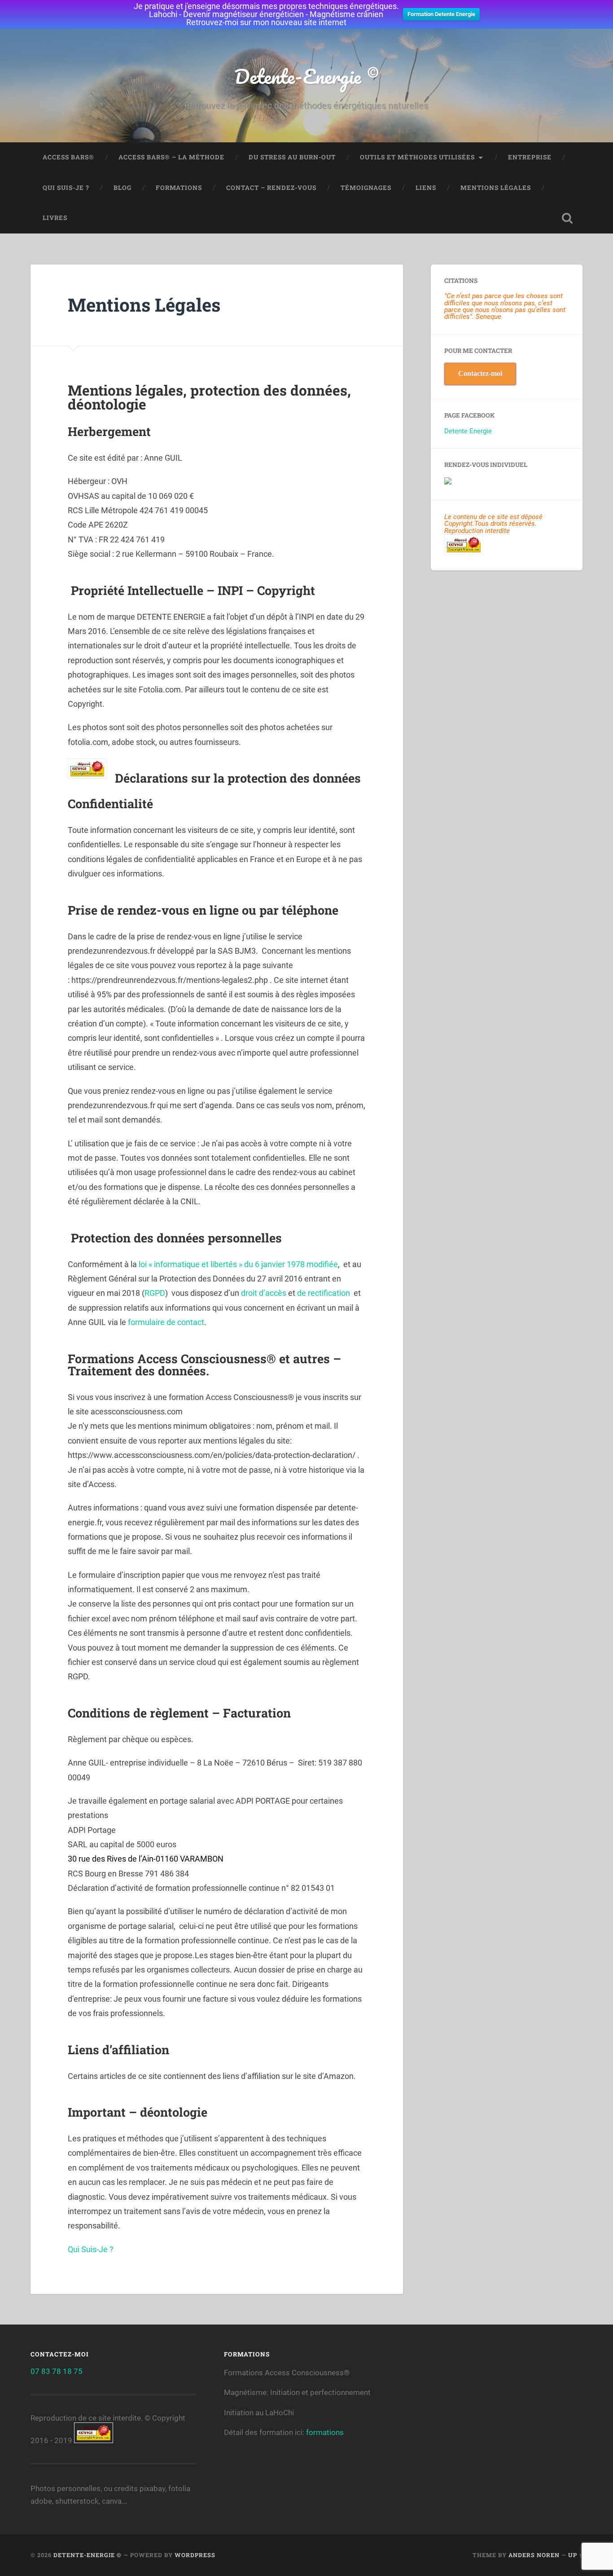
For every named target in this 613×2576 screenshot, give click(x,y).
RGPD (155, 1293)
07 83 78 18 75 (57, 2371)
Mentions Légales (496, 188)
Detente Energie (468, 431)
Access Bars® (68, 157)
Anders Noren (534, 2555)
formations (325, 2432)
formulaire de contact (166, 1322)
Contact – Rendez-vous (271, 188)
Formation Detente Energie (441, 14)
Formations (179, 188)
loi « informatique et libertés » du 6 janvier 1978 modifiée (238, 1264)
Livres (55, 218)
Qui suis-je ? (66, 188)
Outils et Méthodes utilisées (417, 157)
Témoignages (366, 188)
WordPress (195, 2555)
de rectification (324, 1293)
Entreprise (530, 157)
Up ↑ (575, 2555)
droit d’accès (264, 1293)
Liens (426, 188)
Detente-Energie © (306, 76)
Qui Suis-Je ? (91, 2249)
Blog (123, 188)
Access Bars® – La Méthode (171, 157)
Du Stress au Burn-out (292, 157)
